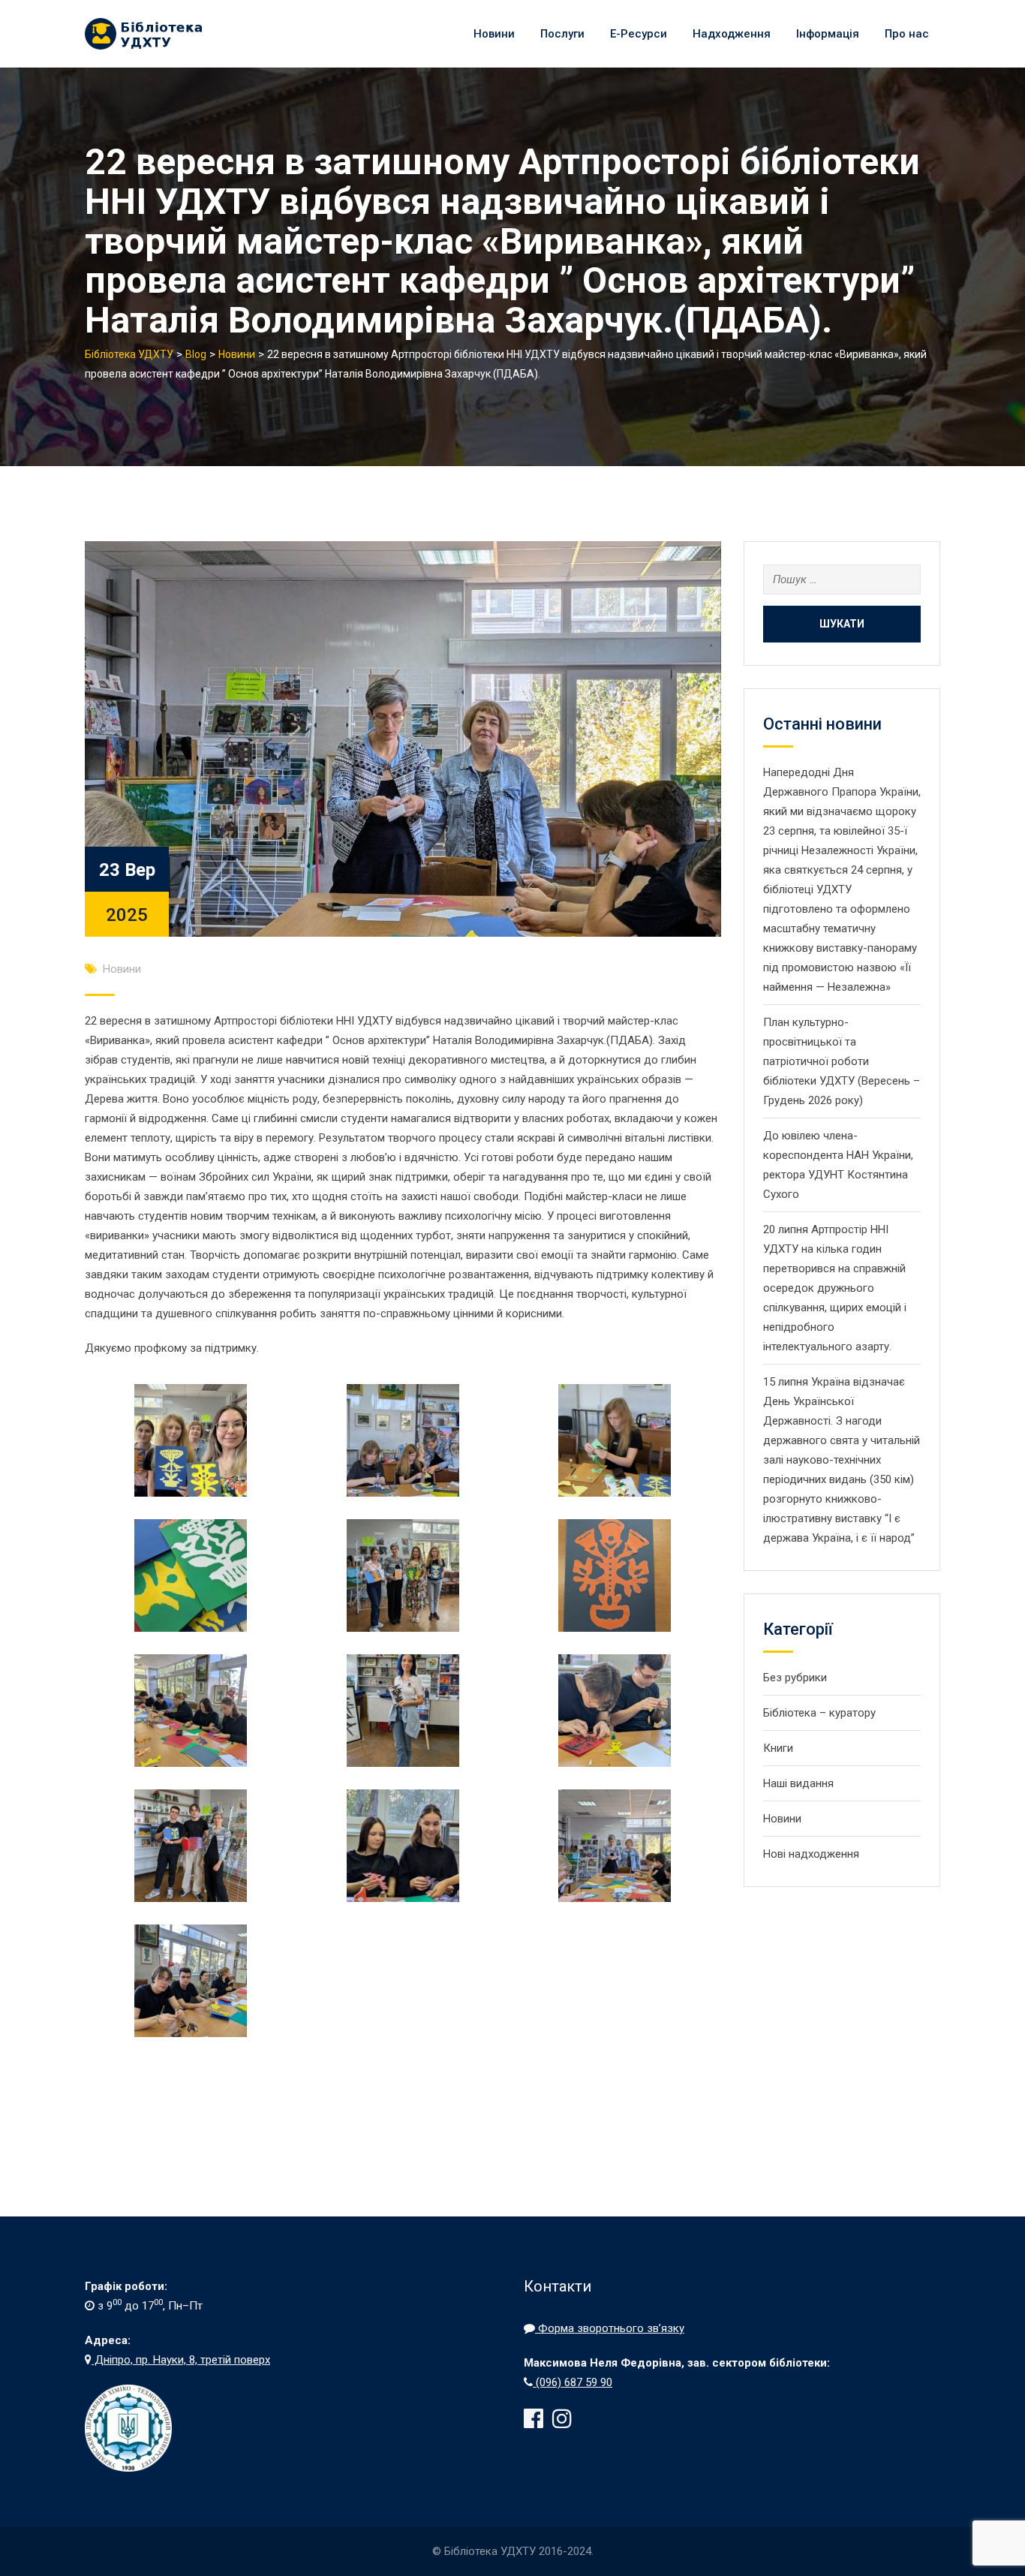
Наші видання (798, 1783)
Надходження (732, 34)
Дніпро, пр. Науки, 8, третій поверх (181, 2360)
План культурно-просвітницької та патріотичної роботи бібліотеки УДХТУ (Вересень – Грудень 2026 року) (842, 1061)
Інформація (828, 34)
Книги (778, 1748)
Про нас (907, 34)
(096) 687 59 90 (573, 2382)
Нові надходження (811, 1854)
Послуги (562, 34)
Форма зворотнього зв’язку (610, 2328)
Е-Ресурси (639, 34)
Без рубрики (795, 1678)
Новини (494, 34)
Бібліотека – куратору (819, 1713)
